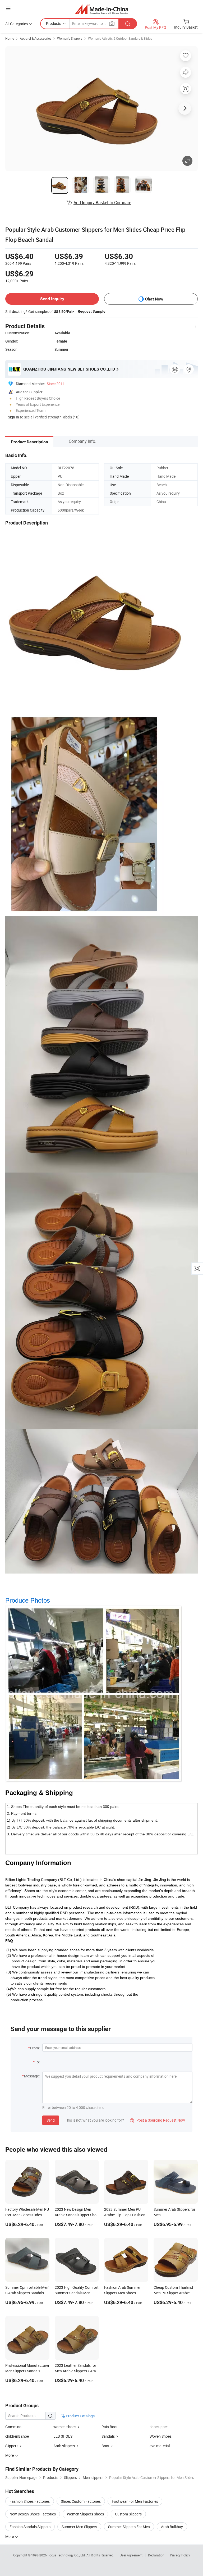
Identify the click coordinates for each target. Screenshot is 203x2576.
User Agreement (131, 2555)
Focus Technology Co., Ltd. (67, 2555)
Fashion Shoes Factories (30, 2501)
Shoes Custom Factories (81, 2501)
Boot (105, 2446)
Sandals (108, 2436)
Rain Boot (110, 2427)
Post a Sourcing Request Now (158, 2120)
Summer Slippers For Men (129, 2527)
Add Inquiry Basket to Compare (102, 203)
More (10, 2536)
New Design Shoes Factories (33, 2514)
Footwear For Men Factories (135, 2501)
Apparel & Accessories (36, 38)
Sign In (13, 417)
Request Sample (92, 311)
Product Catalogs (80, 2416)
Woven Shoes (161, 2436)
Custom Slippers (128, 2514)
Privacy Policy (180, 2555)
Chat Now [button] (154, 299)
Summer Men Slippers (79, 2527)
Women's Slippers (70, 38)
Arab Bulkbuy (172, 2527)
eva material (160, 2446)
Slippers (12, 2446)
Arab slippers (64, 2446)
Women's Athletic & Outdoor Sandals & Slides (120, 38)
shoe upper (159, 2427)
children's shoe (17, 2436)
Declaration (156, 2555)
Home (10, 38)
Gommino (13, 2427)
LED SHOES (63, 2436)
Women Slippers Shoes (85, 2514)
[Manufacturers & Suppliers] (102, 9)
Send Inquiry (52, 299)
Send (51, 2120)
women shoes (65, 2427)
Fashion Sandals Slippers (30, 2527)
